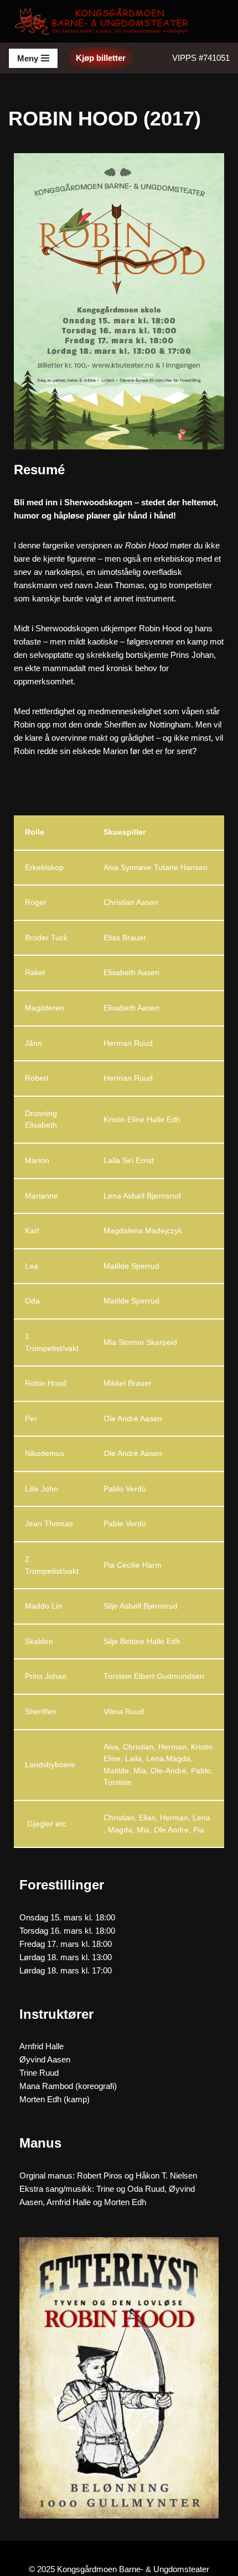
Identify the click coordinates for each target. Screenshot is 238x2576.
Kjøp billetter (101, 58)
